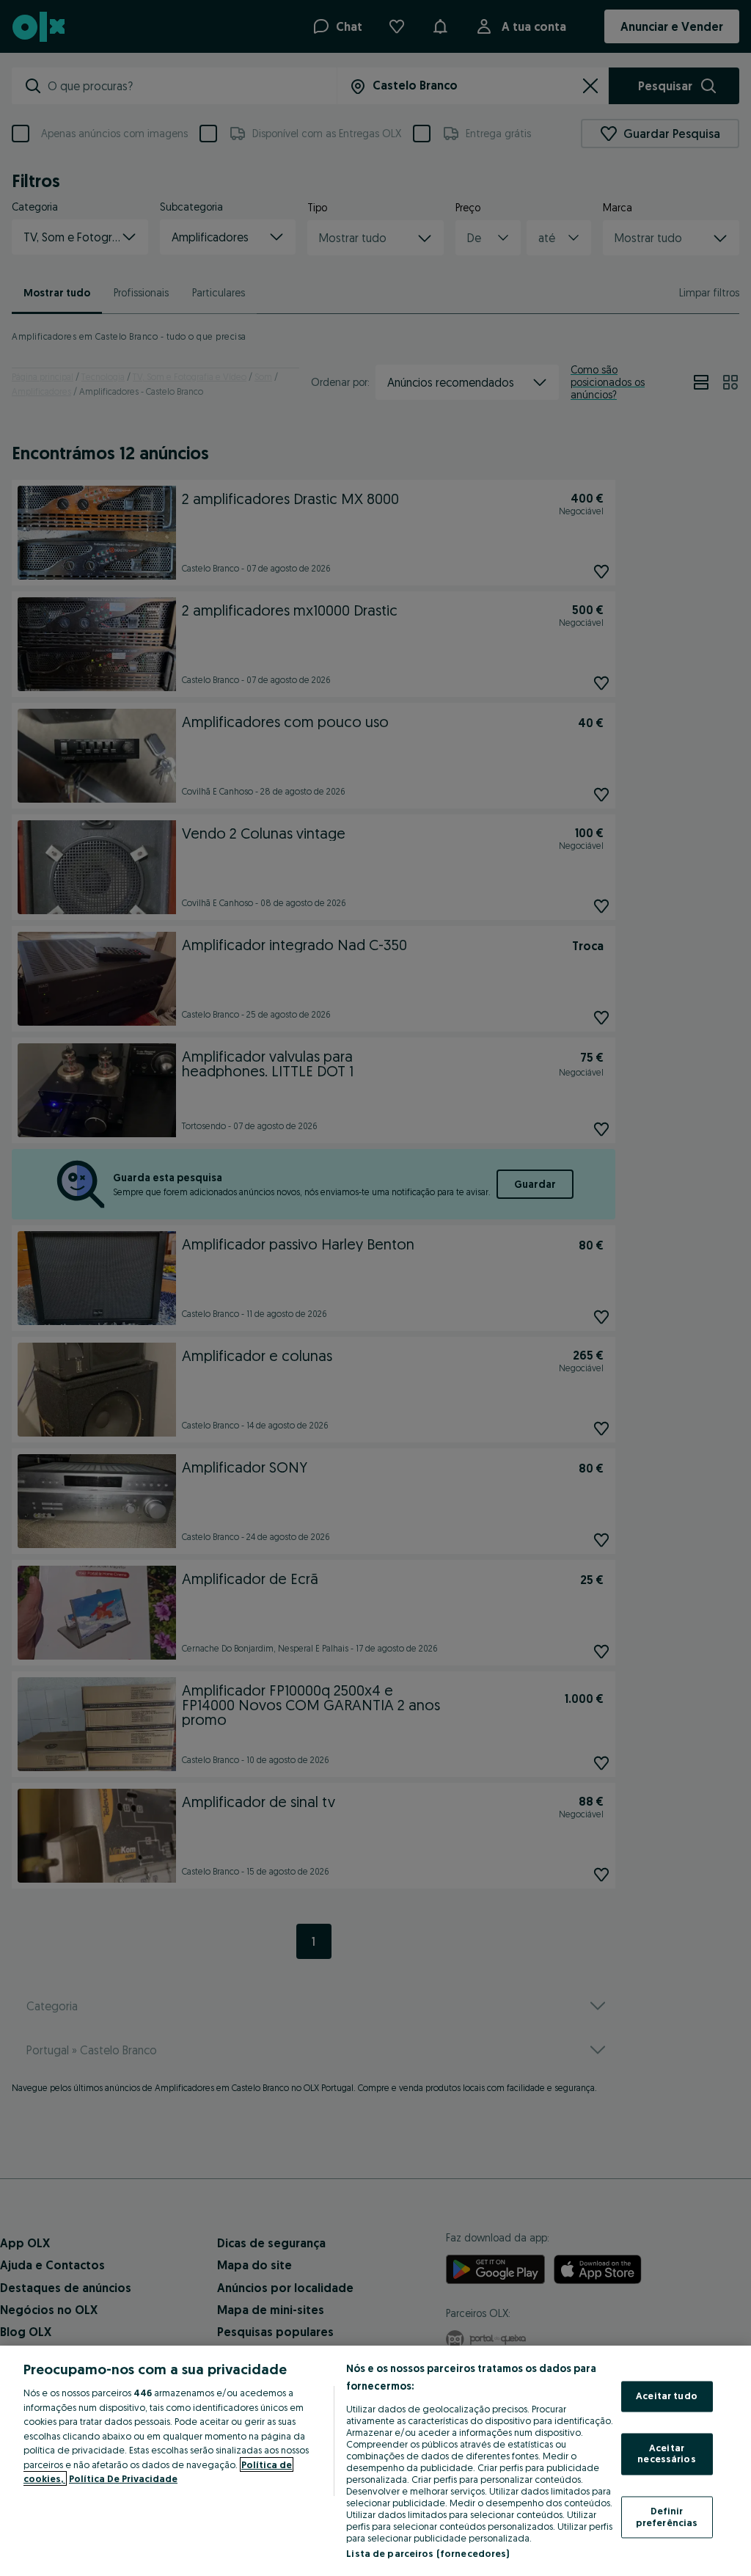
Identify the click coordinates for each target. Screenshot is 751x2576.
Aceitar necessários (666, 2453)
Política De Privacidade (123, 2478)
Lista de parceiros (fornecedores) (428, 2553)
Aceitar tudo (667, 2396)
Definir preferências (667, 2517)
